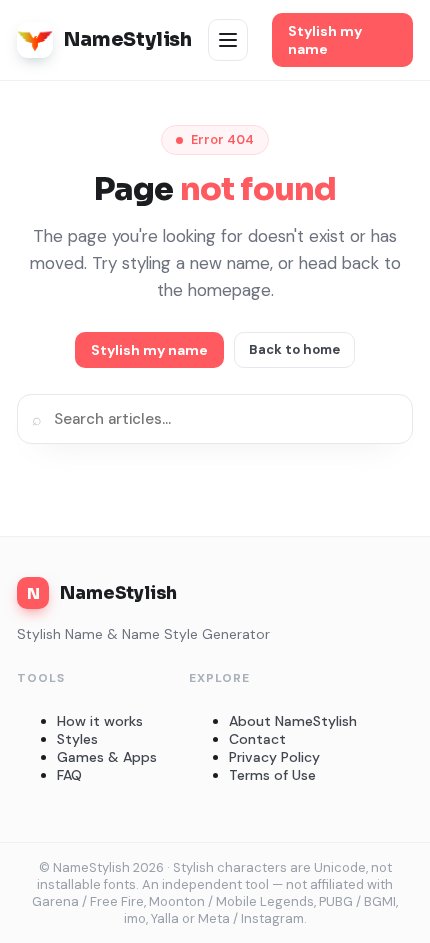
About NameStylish (293, 721)
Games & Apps (107, 757)
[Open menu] (228, 40)
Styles (77, 739)
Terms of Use (272, 775)
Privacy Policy (274, 757)
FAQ (69, 775)
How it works (100, 721)
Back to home (294, 349)
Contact (257, 739)
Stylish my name (325, 40)
